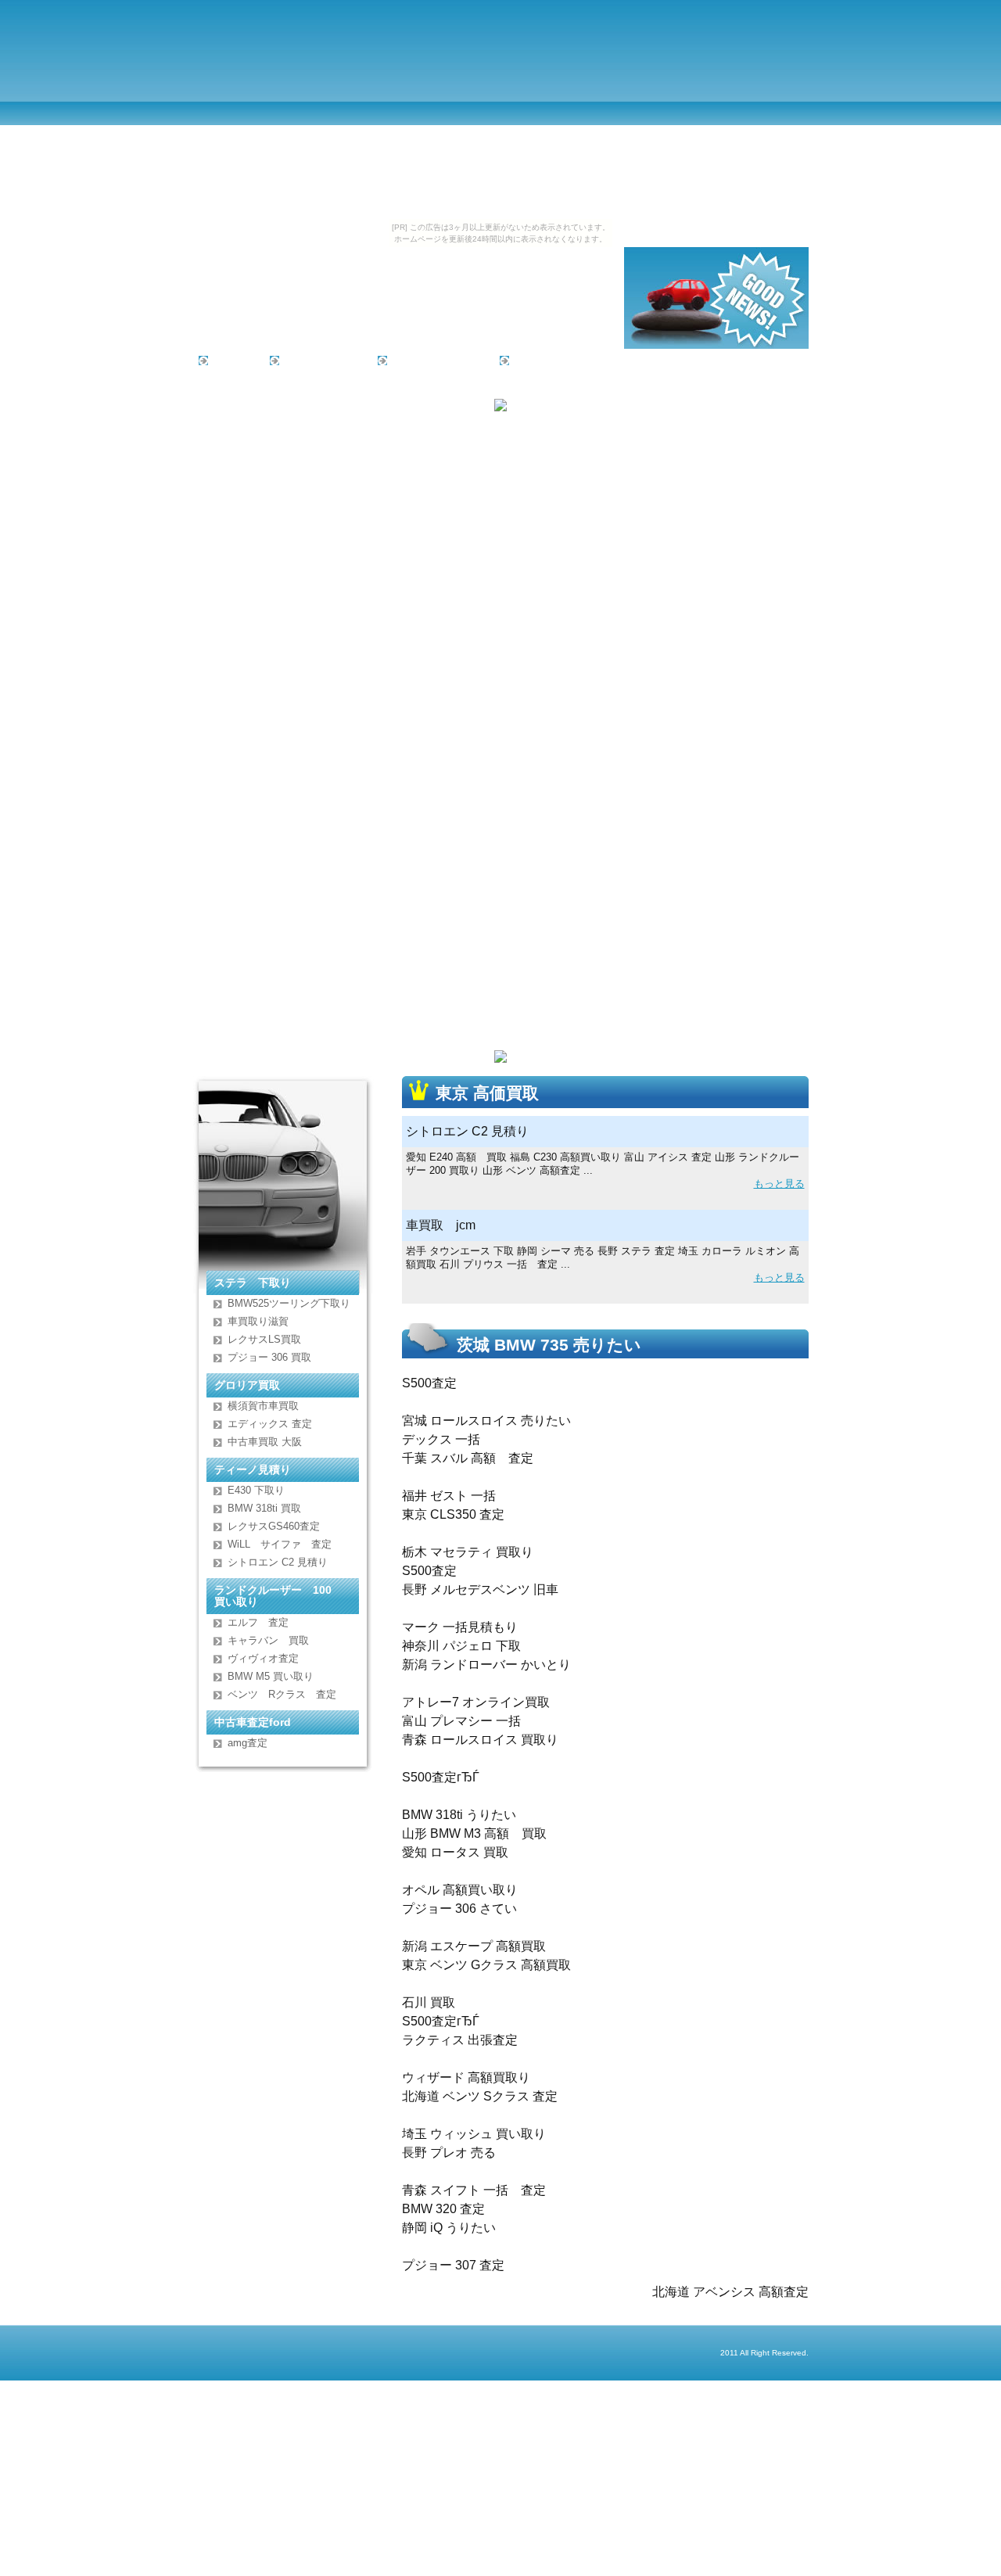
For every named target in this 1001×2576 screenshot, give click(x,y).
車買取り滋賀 (258, 1321)
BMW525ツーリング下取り (289, 1303)
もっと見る (779, 1184)
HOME (230, 360)
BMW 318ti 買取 (264, 1508)
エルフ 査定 (258, 1622)
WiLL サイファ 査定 (280, 1544)
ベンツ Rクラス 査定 (282, 1694)
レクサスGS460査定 (274, 1526)
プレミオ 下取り (434, 360)
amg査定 (248, 1743)
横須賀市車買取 (263, 1406)
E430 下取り (256, 1490)
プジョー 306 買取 (269, 1357)
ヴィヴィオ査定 (263, 1658)
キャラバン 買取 (268, 1640)
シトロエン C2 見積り (278, 1562)
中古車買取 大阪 (265, 1442)
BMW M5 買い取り (271, 1676)
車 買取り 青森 (319, 360)
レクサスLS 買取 (264, 1339)
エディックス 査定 (270, 1424)
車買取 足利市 (551, 360)
